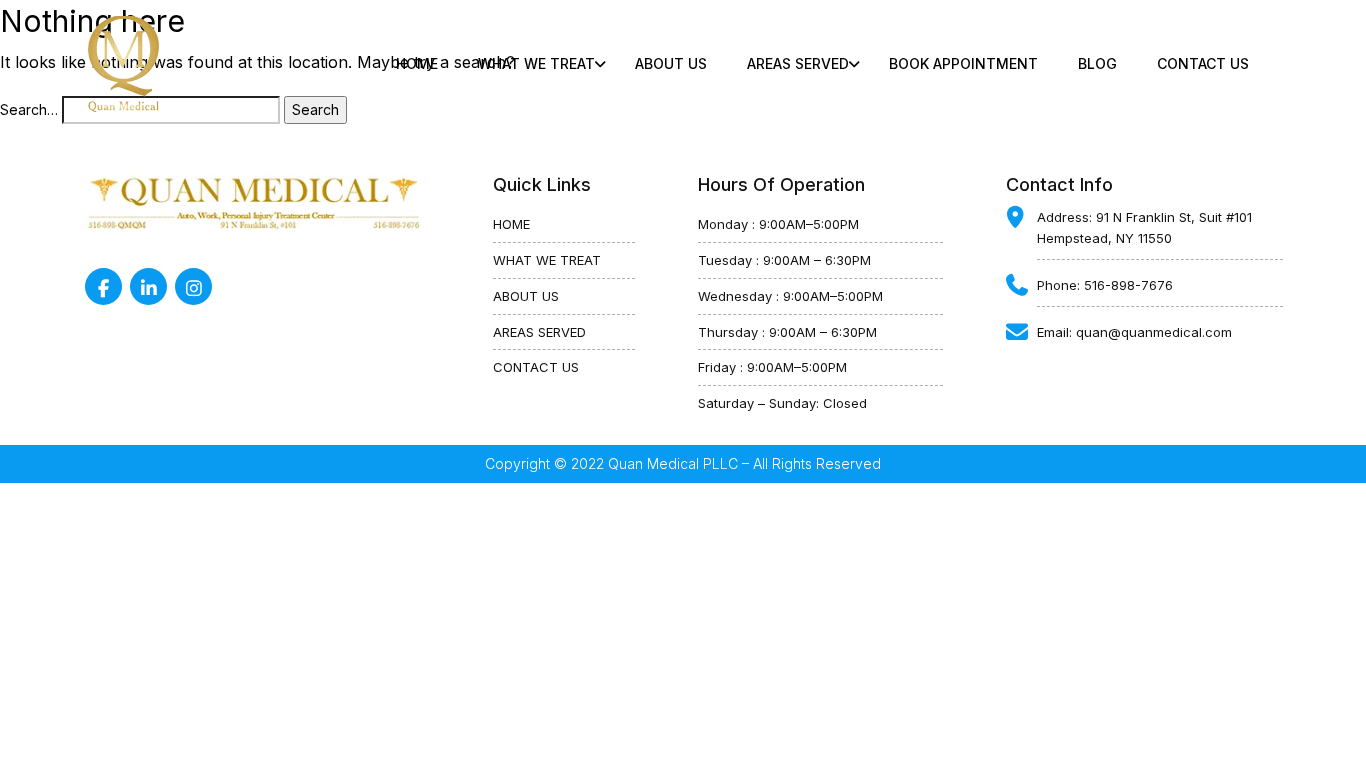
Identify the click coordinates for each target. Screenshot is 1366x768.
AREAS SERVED (539, 332)
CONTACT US (1203, 63)
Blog (1097, 63)
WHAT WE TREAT (547, 260)
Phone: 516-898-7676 (1105, 285)
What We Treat (536, 63)
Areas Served (798, 63)
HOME (511, 224)
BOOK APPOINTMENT (963, 63)
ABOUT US (671, 63)
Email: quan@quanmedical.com (1134, 332)
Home (417, 63)
